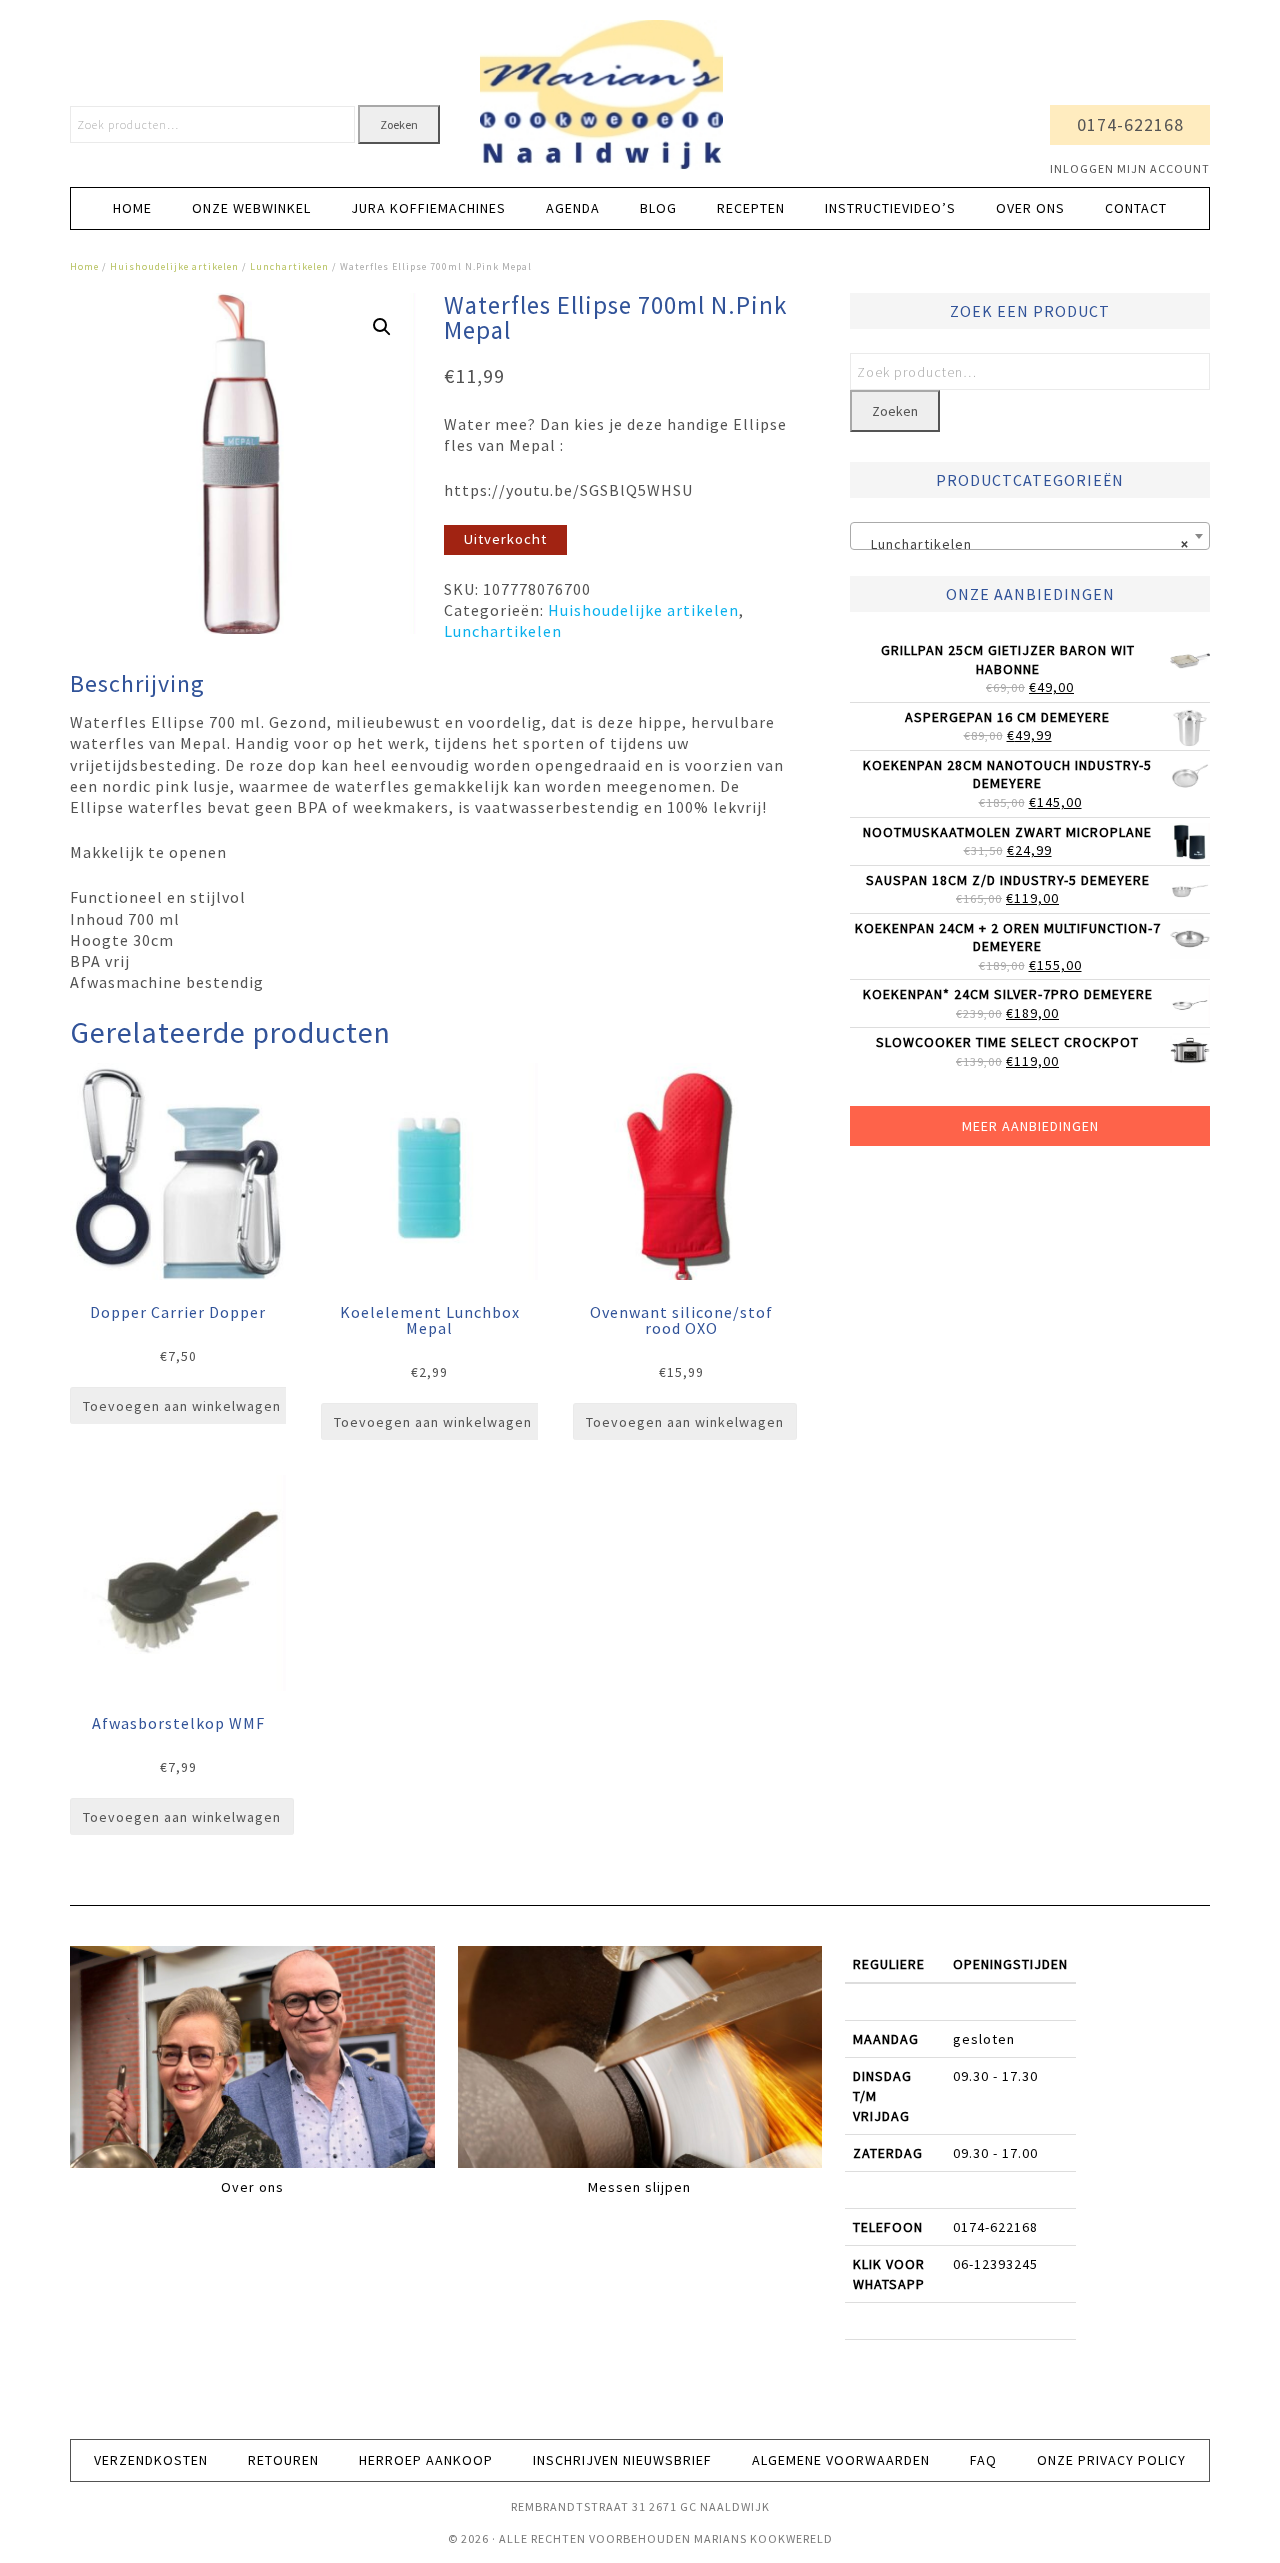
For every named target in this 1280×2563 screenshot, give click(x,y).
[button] (382, 327)
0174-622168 (1130, 124)
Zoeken (399, 124)
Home (84, 266)
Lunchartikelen (289, 266)
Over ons (252, 2187)
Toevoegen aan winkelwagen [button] (182, 1406)
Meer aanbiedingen (1030, 1126)
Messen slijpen (639, 2187)
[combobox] (1030, 536)
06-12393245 (995, 2264)
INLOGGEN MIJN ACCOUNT (1130, 168)
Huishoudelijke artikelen (174, 266)
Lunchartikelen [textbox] (1024, 544)
